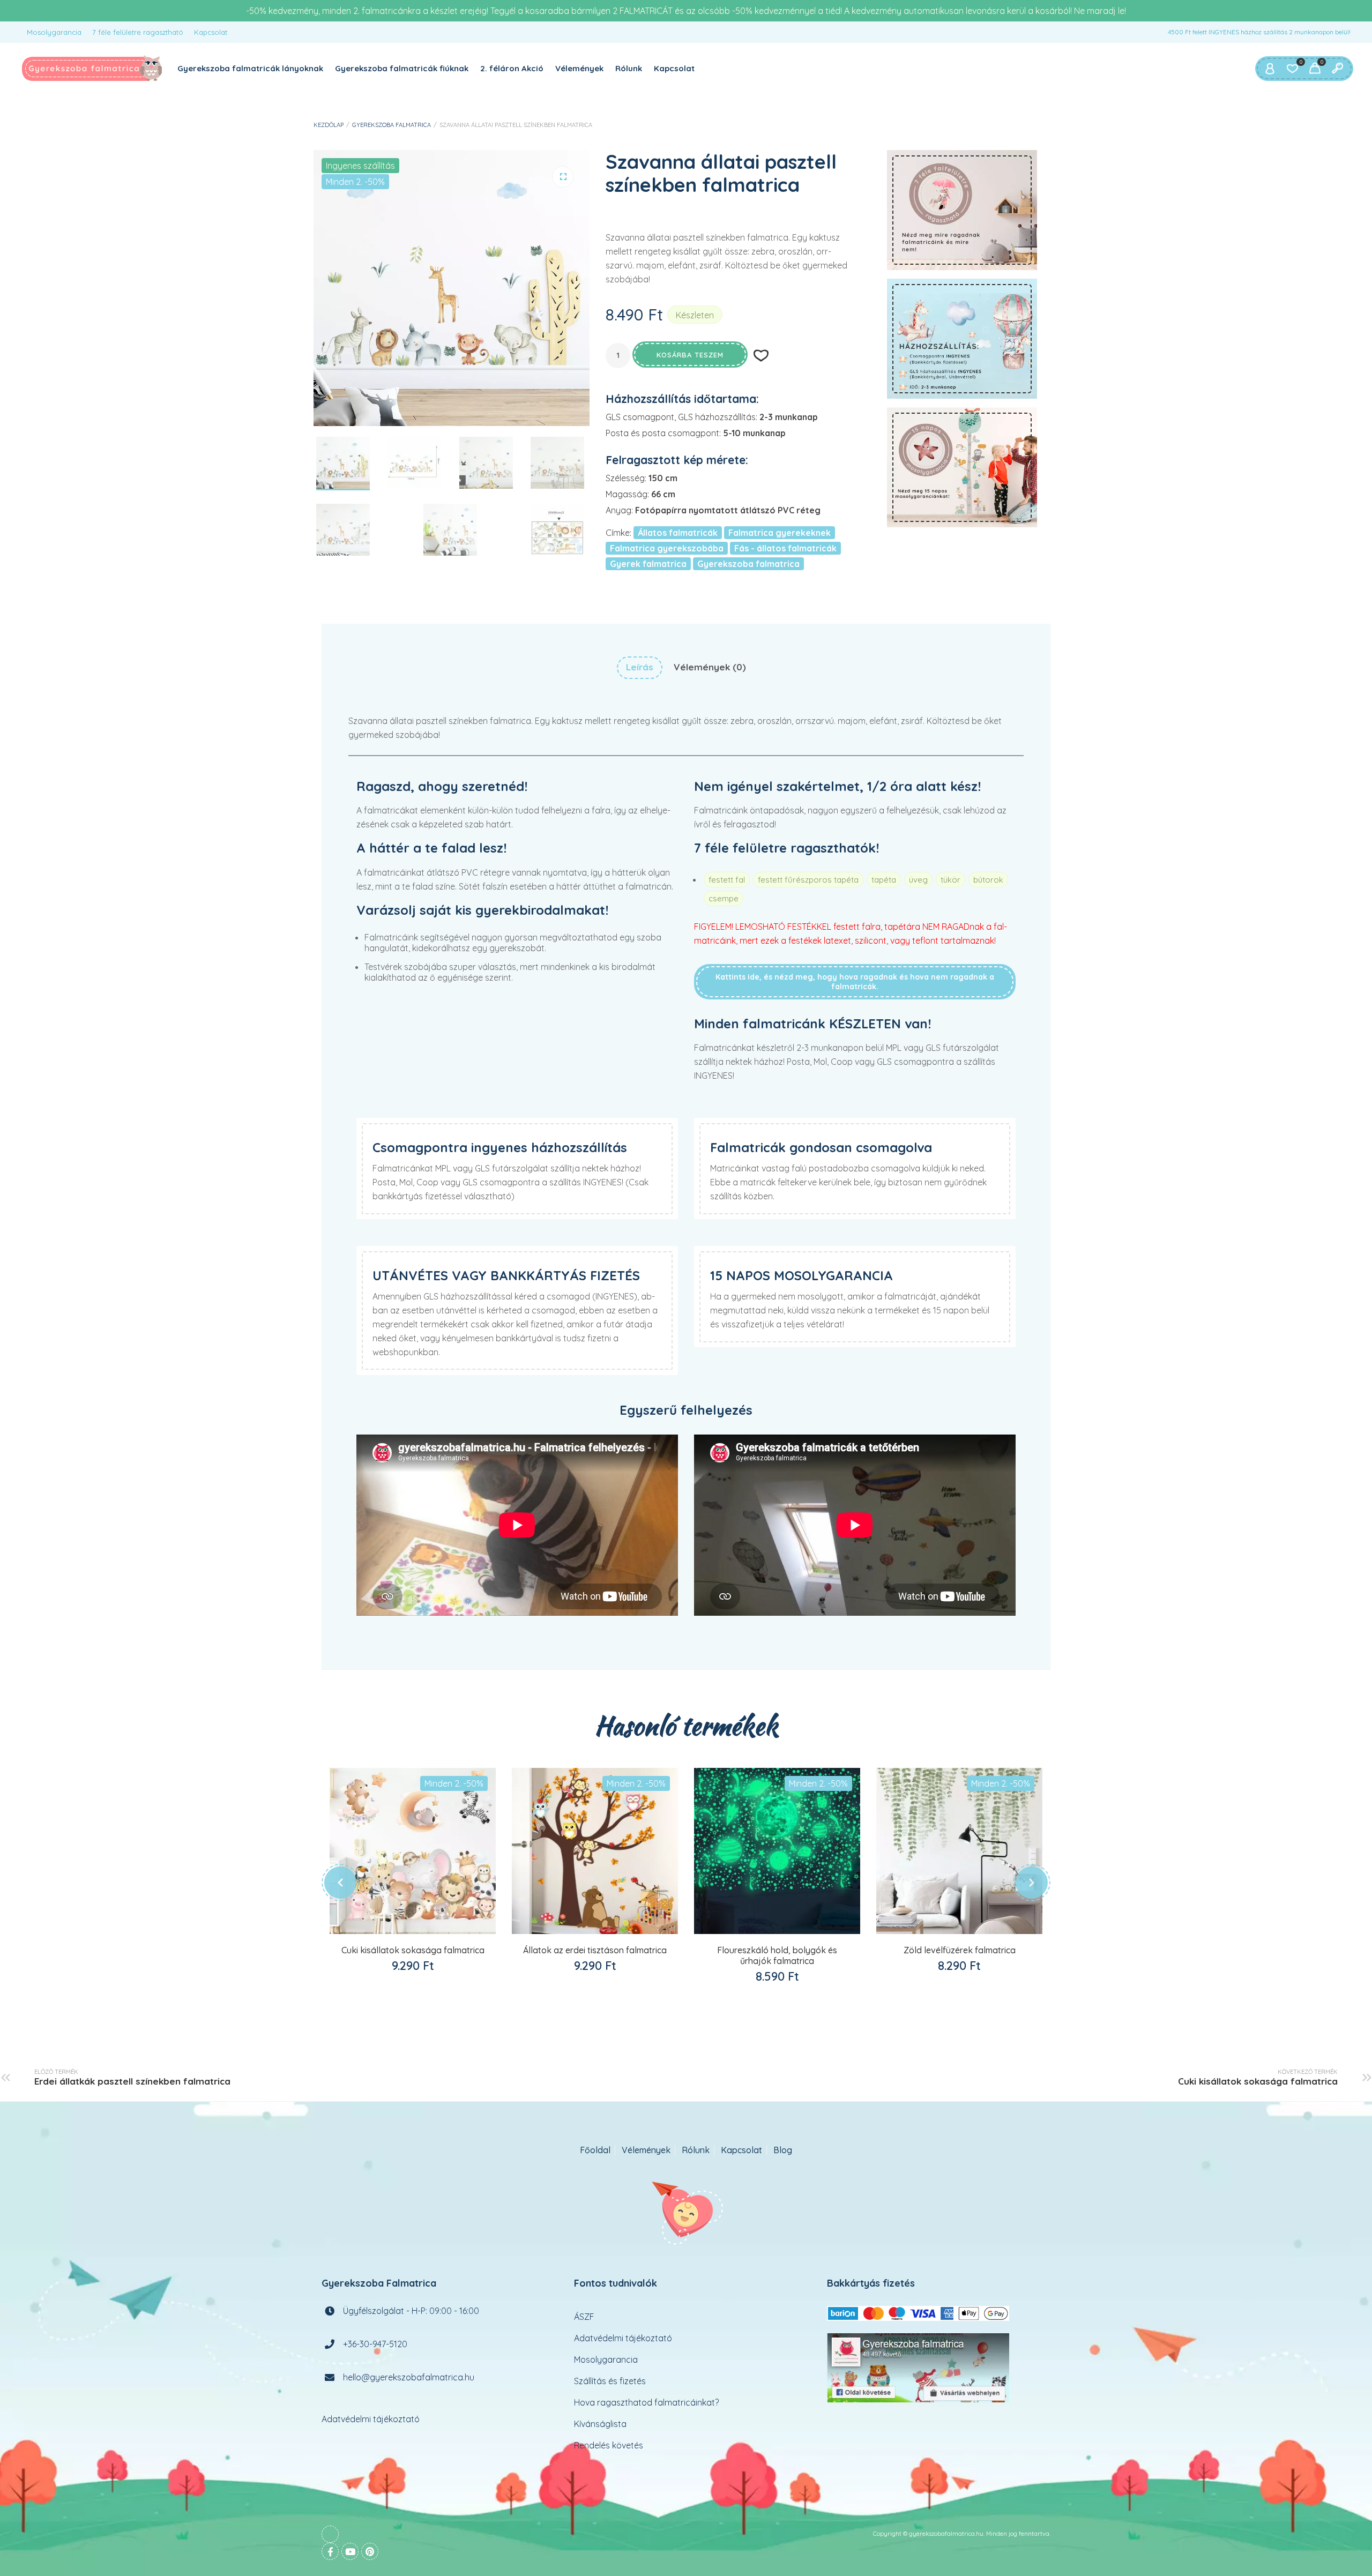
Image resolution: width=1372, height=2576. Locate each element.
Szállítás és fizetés (610, 2381)
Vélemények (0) (710, 667)
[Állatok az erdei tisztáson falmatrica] (595, 1851)
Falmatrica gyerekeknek (780, 533)
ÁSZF (584, 2317)
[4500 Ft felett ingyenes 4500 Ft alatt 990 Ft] (962, 339)
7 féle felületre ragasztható (138, 32)
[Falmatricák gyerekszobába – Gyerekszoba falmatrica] (92, 69)
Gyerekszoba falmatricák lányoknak (250, 68)
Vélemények (579, 68)
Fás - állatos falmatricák (785, 548)
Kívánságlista (600, 2424)
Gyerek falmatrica (648, 564)
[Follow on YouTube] (350, 2551)
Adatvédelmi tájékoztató (371, 2419)
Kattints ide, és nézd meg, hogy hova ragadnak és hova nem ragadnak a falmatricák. (855, 982)
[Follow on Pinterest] (370, 2551)
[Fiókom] (1270, 69)
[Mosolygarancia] (962, 467)
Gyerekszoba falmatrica (392, 125)
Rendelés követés (609, 2445)
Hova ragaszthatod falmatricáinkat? (646, 2402)
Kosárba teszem (690, 355)
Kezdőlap (329, 125)
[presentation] (340, 1883)
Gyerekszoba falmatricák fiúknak (402, 68)
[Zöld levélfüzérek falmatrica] (959, 1851)
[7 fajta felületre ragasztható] (962, 210)
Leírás (640, 667)
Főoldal (595, 2150)
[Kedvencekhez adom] (424, 1925)
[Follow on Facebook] (330, 2551)
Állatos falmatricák (678, 533)
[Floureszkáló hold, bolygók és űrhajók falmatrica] (777, 1851)
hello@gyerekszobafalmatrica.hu (409, 2377)
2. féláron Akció (512, 68)
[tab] (640, 667)
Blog (783, 2150)
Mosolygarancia (54, 32)
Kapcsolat (211, 32)
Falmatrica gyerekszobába (667, 548)
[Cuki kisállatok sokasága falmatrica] (413, 1851)
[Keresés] (1337, 69)
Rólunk (629, 68)
